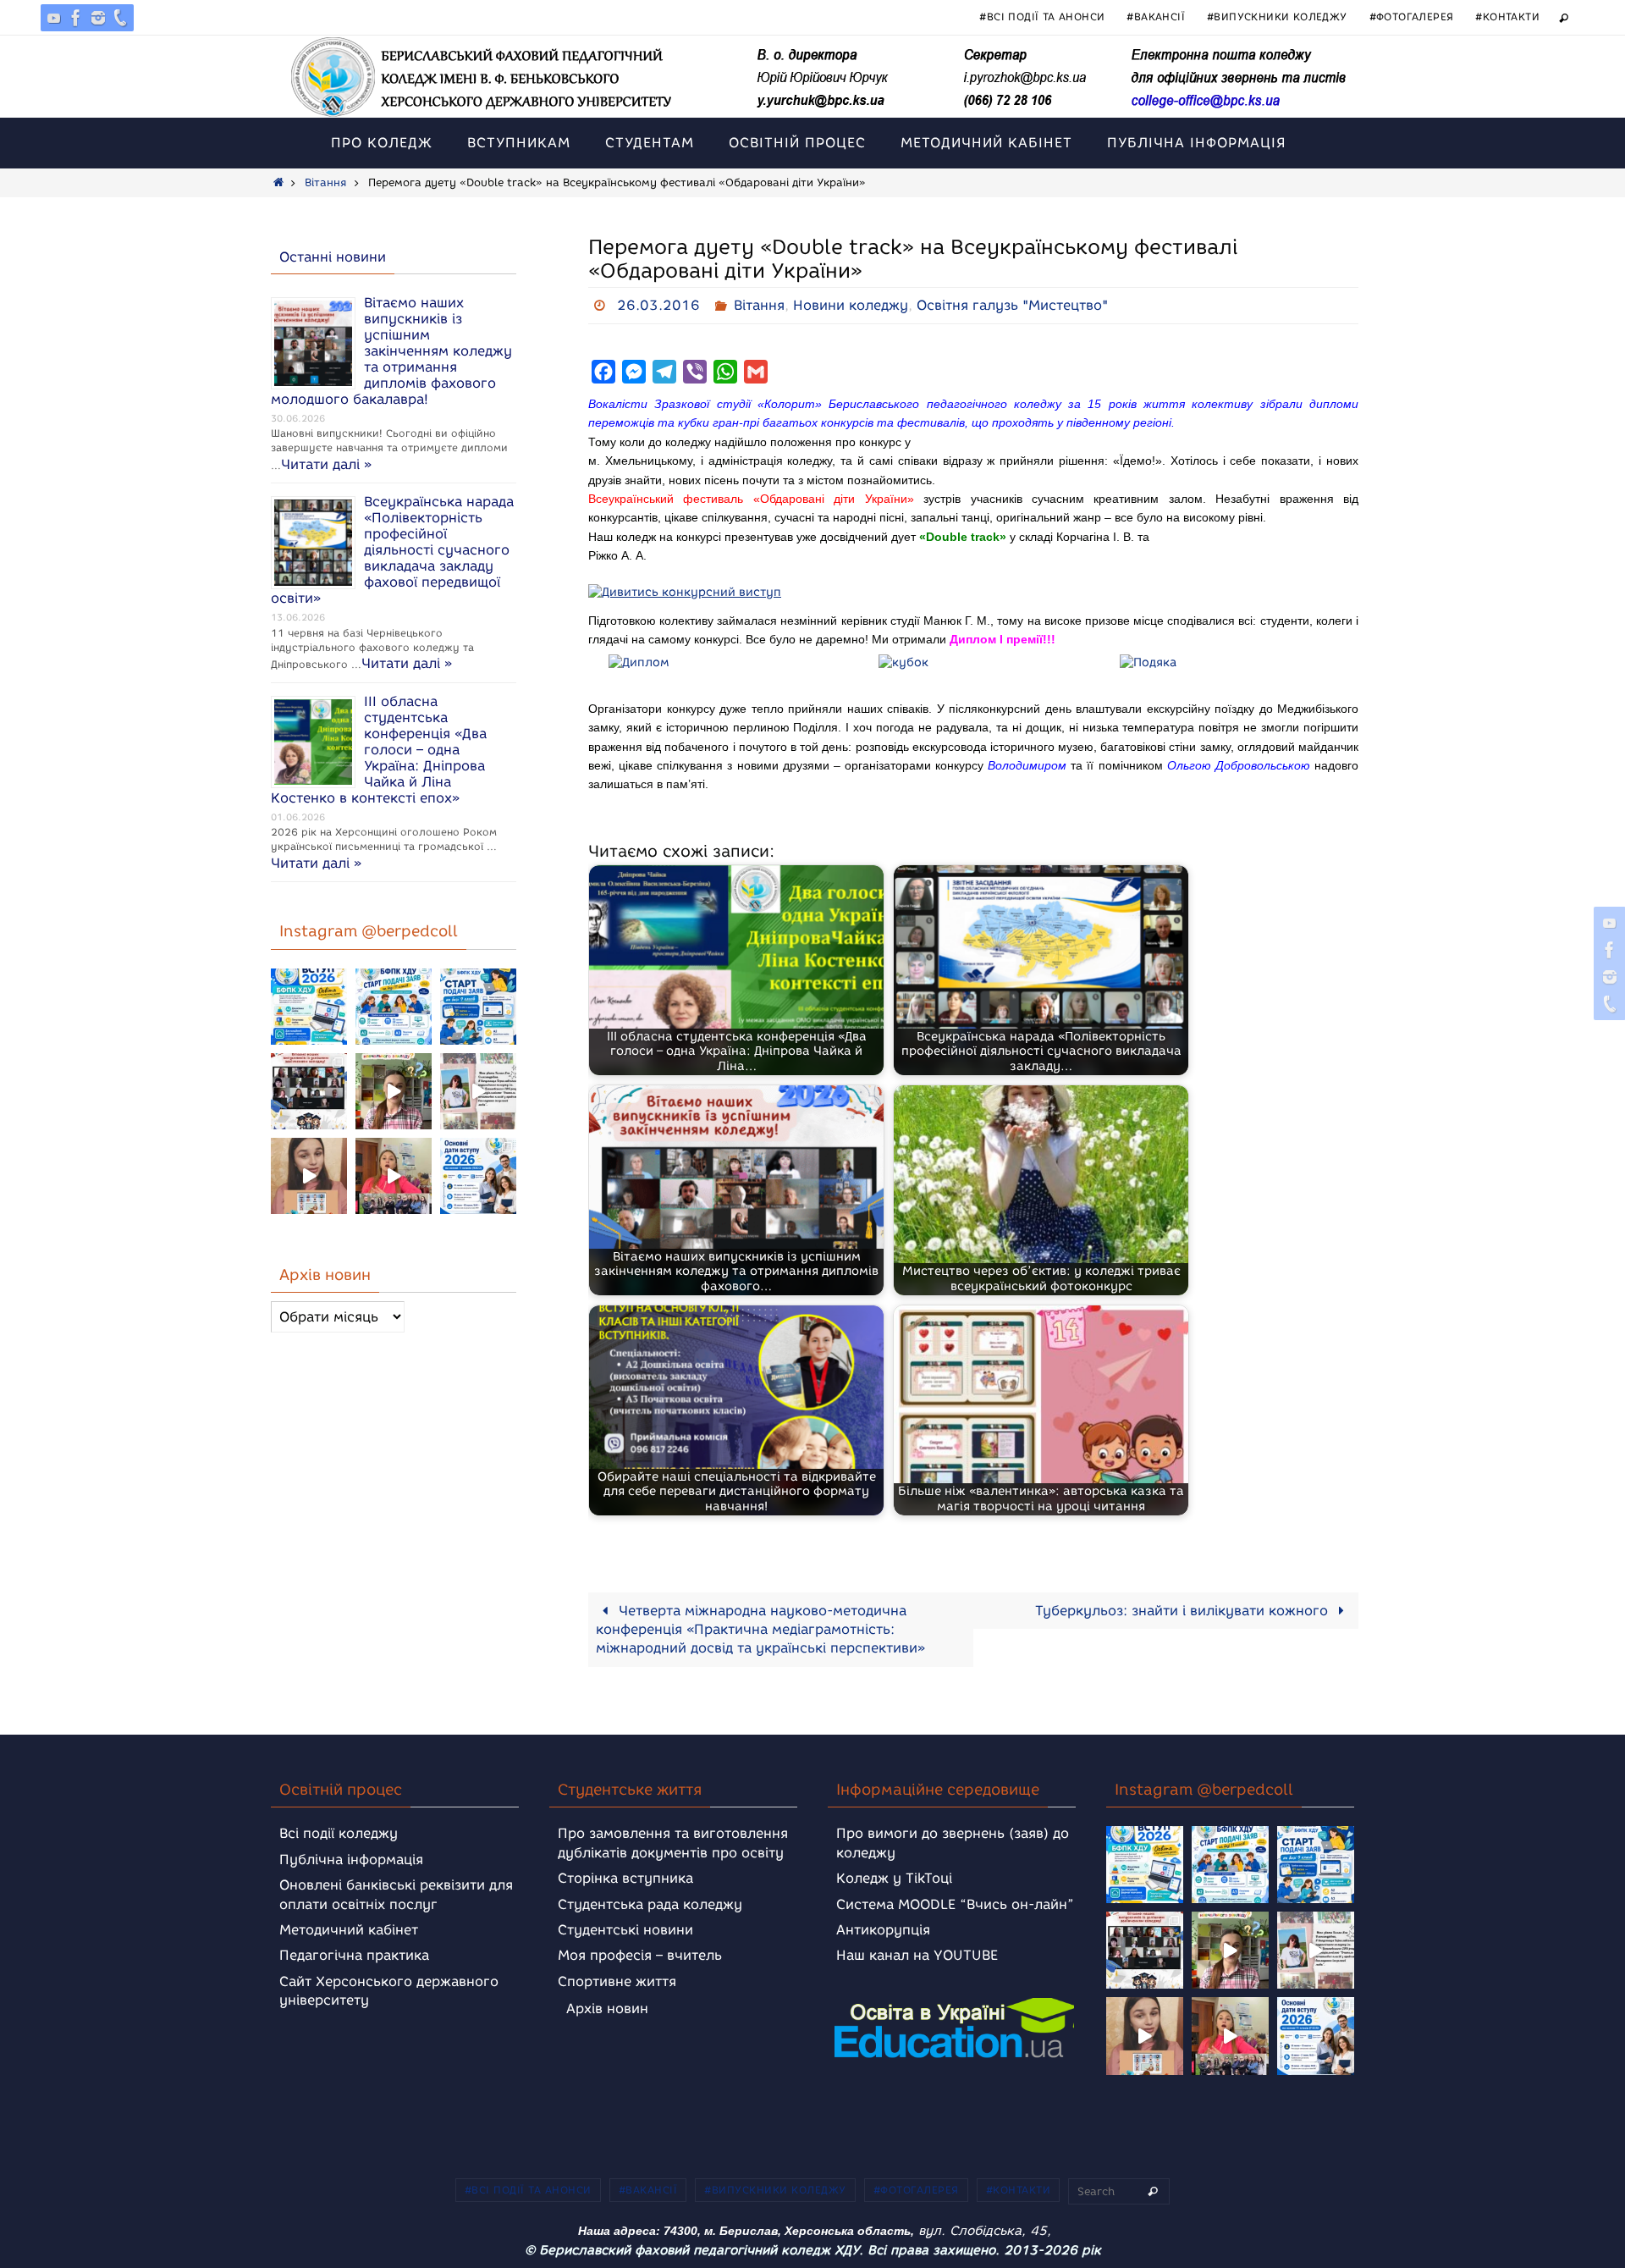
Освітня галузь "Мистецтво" (1012, 305)
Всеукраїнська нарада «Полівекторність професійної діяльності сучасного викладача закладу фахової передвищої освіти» (392, 550)
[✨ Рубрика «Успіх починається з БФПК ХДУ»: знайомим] (394, 1176)
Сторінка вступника (625, 1878)
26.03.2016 (658, 305)
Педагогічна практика (354, 1955)
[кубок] (903, 664)
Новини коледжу (851, 305)
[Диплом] (639, 664)
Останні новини (333, 257)
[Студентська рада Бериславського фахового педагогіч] (309, 1176)
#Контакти (1507, 17)
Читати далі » (326, 464)
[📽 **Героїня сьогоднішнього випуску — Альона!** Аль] (394, 1091)
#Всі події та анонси (1042, 17)
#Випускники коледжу (1277, 17)
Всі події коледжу (339, 1833)
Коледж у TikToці (894, 1878)
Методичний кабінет (349, 1930)
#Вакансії (1156, 17)
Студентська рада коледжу (650, 1904)
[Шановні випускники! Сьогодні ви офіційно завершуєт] (309, 1091)
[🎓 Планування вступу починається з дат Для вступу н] (478, 1176)
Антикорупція (883, 1930)
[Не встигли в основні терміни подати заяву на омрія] (309, 1007)
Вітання (325, 182)
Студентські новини (625, 1930)
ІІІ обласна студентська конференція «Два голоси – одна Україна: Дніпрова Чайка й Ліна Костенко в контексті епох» (379, 750)
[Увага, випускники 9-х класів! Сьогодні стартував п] (478, 1007)
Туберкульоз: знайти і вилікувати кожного (1184, 1611)
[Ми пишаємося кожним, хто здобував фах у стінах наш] (478, 1091)
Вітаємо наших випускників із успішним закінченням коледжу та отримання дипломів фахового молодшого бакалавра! (391, 351)
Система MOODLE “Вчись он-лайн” (955, 1904)
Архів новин (607, 2009)
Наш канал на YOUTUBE (917, 1955)
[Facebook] (76, 18)
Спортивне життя (617, 1981)
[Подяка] (1148, 664)
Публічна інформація (351, 1860)
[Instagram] (98, 18)
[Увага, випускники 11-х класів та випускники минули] (394, 1007)
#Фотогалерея (1412, 17)
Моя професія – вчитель (640, 1955)
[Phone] (120, 18)
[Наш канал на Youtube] (54, 18)
